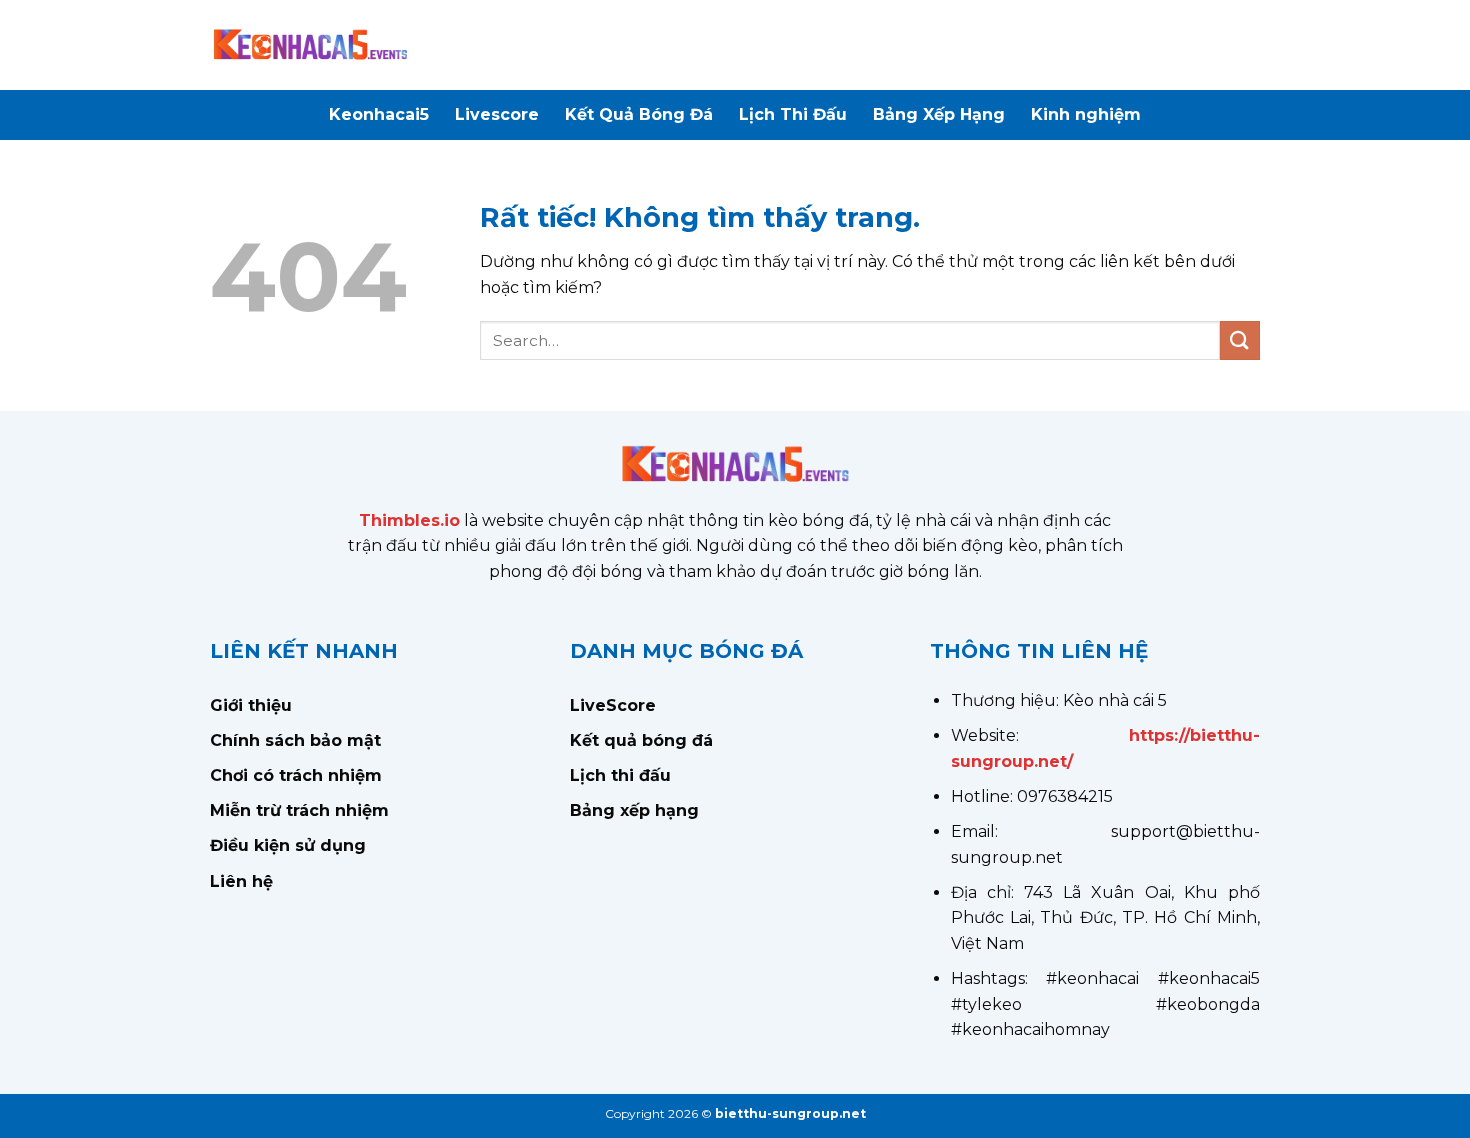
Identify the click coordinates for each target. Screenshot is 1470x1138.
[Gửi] (1240, 340)
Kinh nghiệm (1086, 114)
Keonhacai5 (379, 114)
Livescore (497, 114)
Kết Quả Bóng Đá (639, 114)
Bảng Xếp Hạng (939, 114)
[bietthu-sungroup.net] (310, 45)
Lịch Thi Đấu (793, 114)
